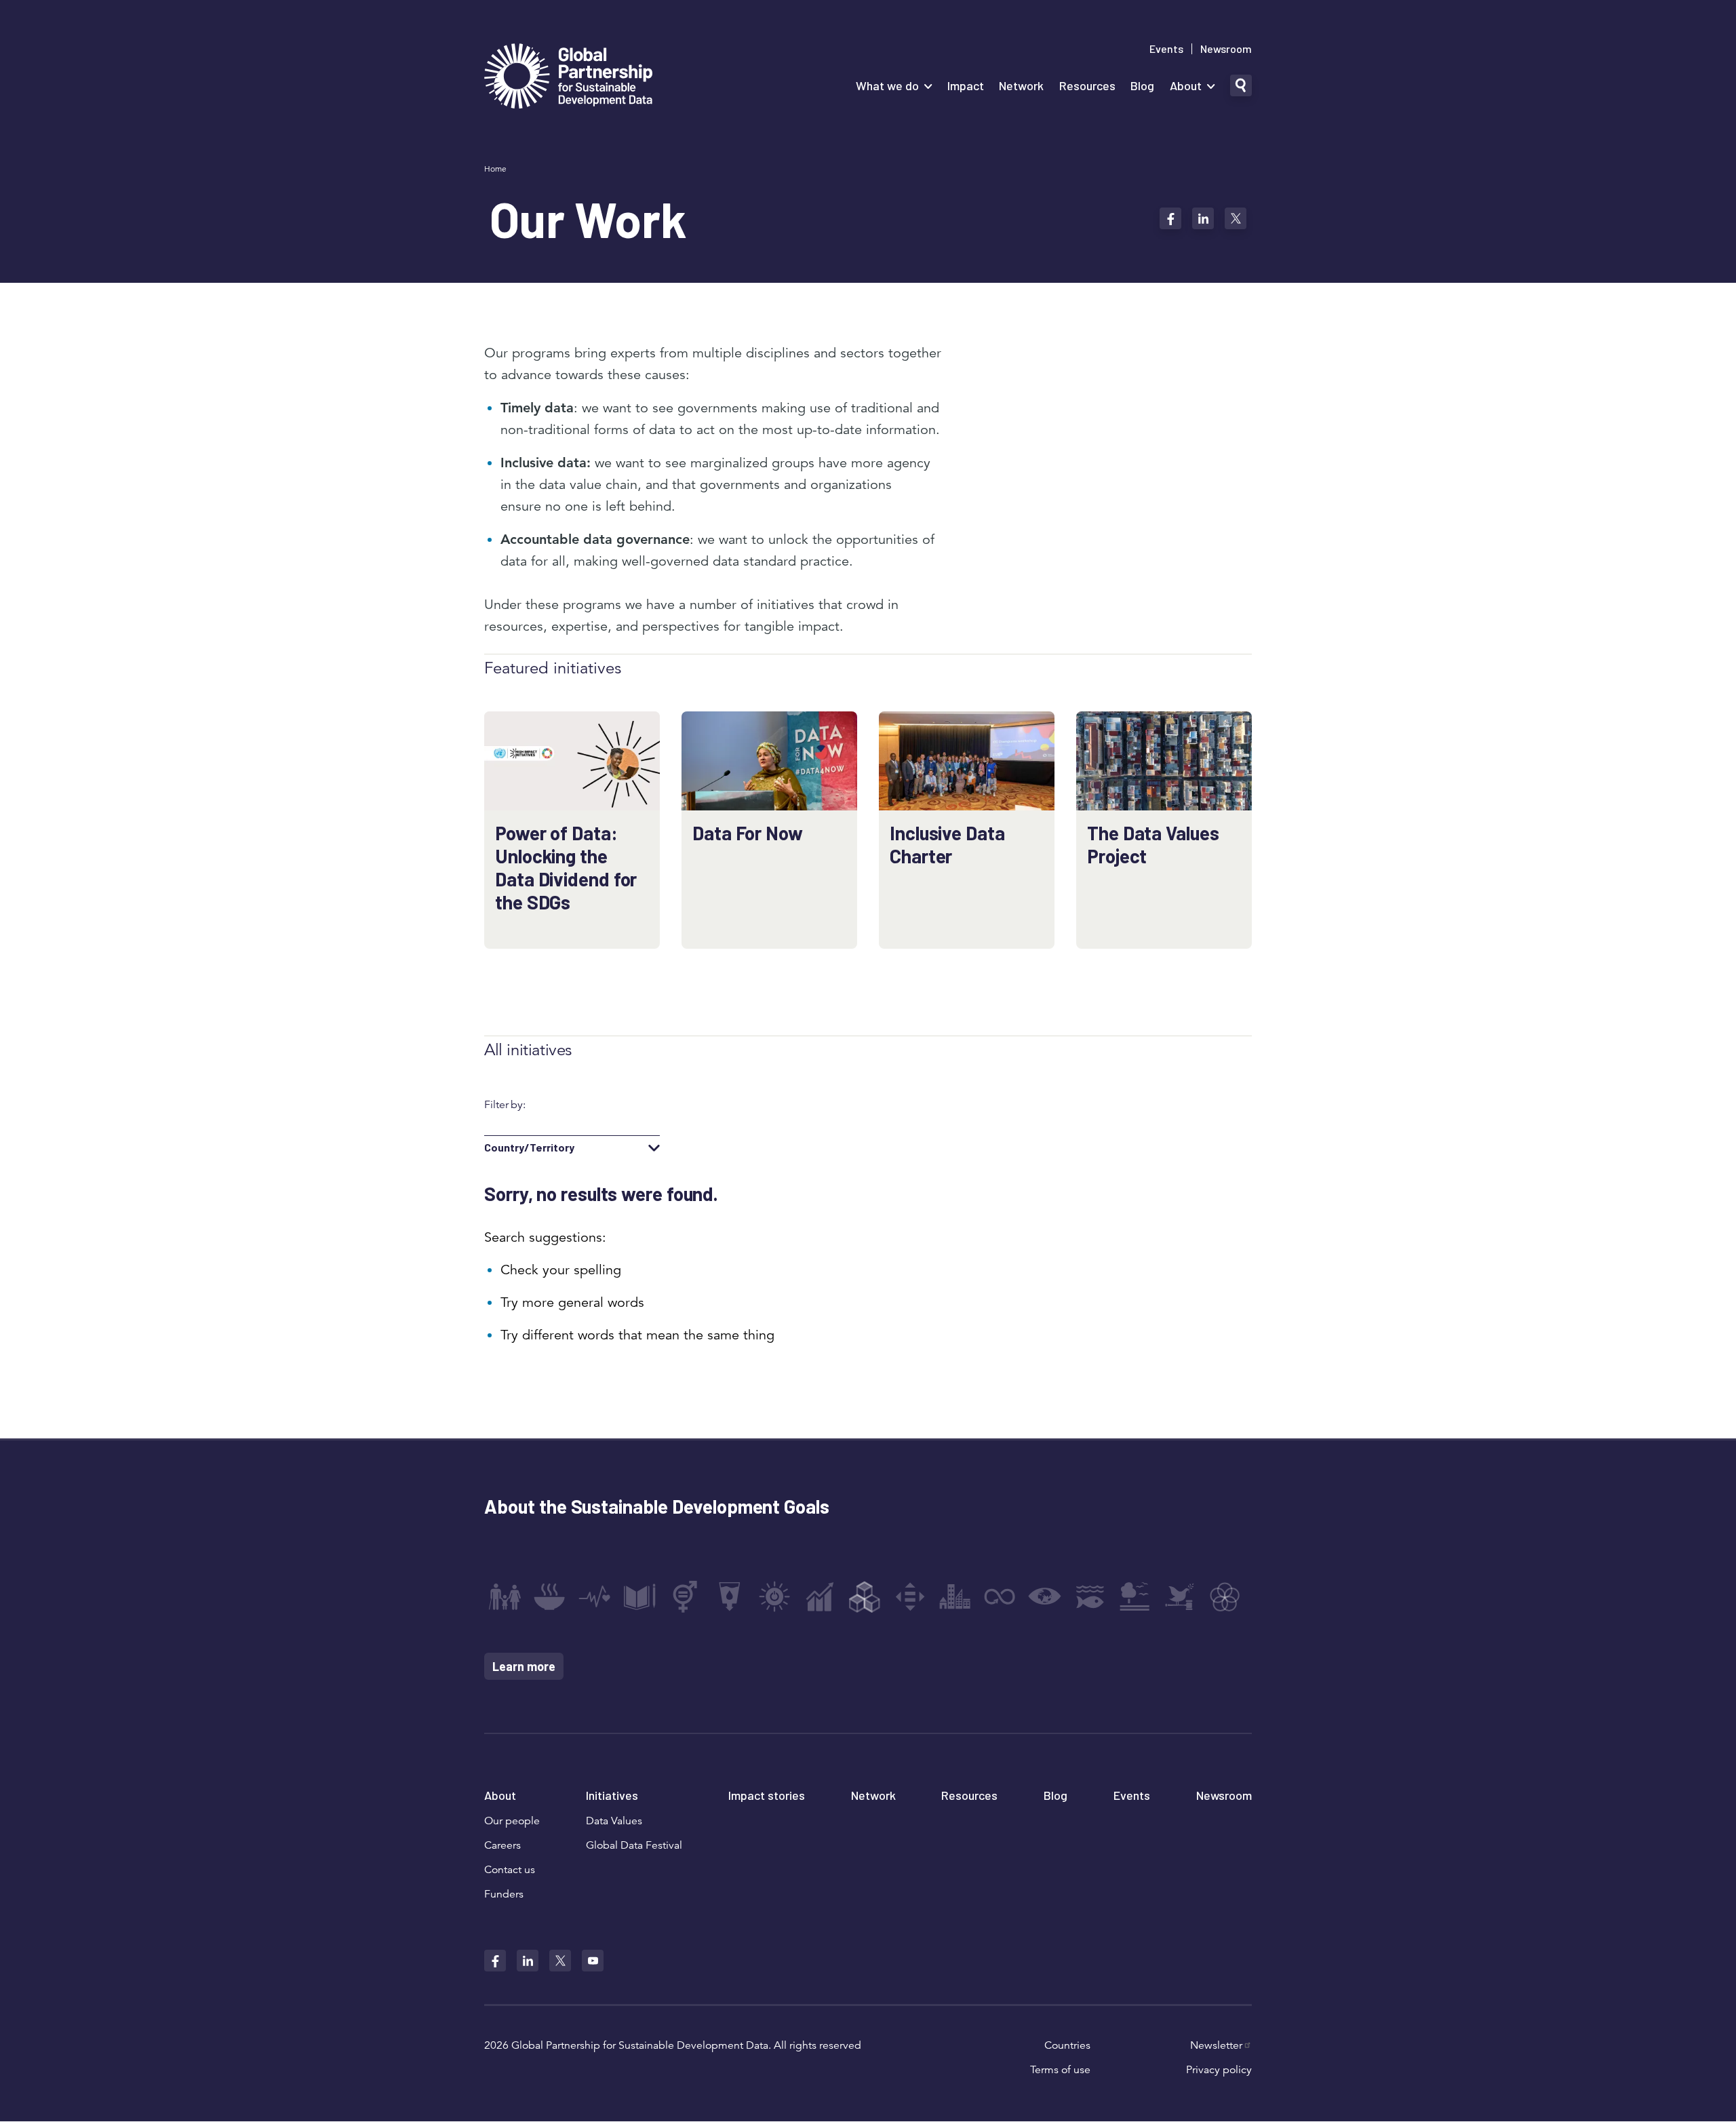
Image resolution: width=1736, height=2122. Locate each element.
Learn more (524, 1666)
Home (495, 169)
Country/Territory (529, 1147)
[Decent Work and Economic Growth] (820, 1596)
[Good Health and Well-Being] (595, 1596)
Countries (1067, 2045)
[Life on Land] (1135, 1596)
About (1186, 85)
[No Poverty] (505, 1596)
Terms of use (1060, 2070)
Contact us (510, 1870)
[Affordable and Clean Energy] (774, 1596)
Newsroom (1226, 49)
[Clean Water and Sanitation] (730, 1596)
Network (1021, 85)
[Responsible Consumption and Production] (1000, 1596)
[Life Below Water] (1090, 1596)
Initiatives (612, 1795)
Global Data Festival (634, 1845)
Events (1166, 49)
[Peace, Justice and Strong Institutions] (1180, 1596)
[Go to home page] (568, 78)
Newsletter (1216, 2045)
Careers (502, 1845)
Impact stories (767, 1795)
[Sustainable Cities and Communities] (955, 1596)
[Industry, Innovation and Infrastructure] (865, 1596)
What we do (887, 85)
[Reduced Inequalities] (910, 1596)
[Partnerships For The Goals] (1225, 1596)
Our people (512, 1821)
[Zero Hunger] (549, 1596)
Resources (1087, 85)
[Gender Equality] (685, 1596)
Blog (1142, 85)
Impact (966, 85)
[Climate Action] (1045, 1596)
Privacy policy (1219, 2070)
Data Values (614, 1821)
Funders (504, 1894)
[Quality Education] (639, 1596)
